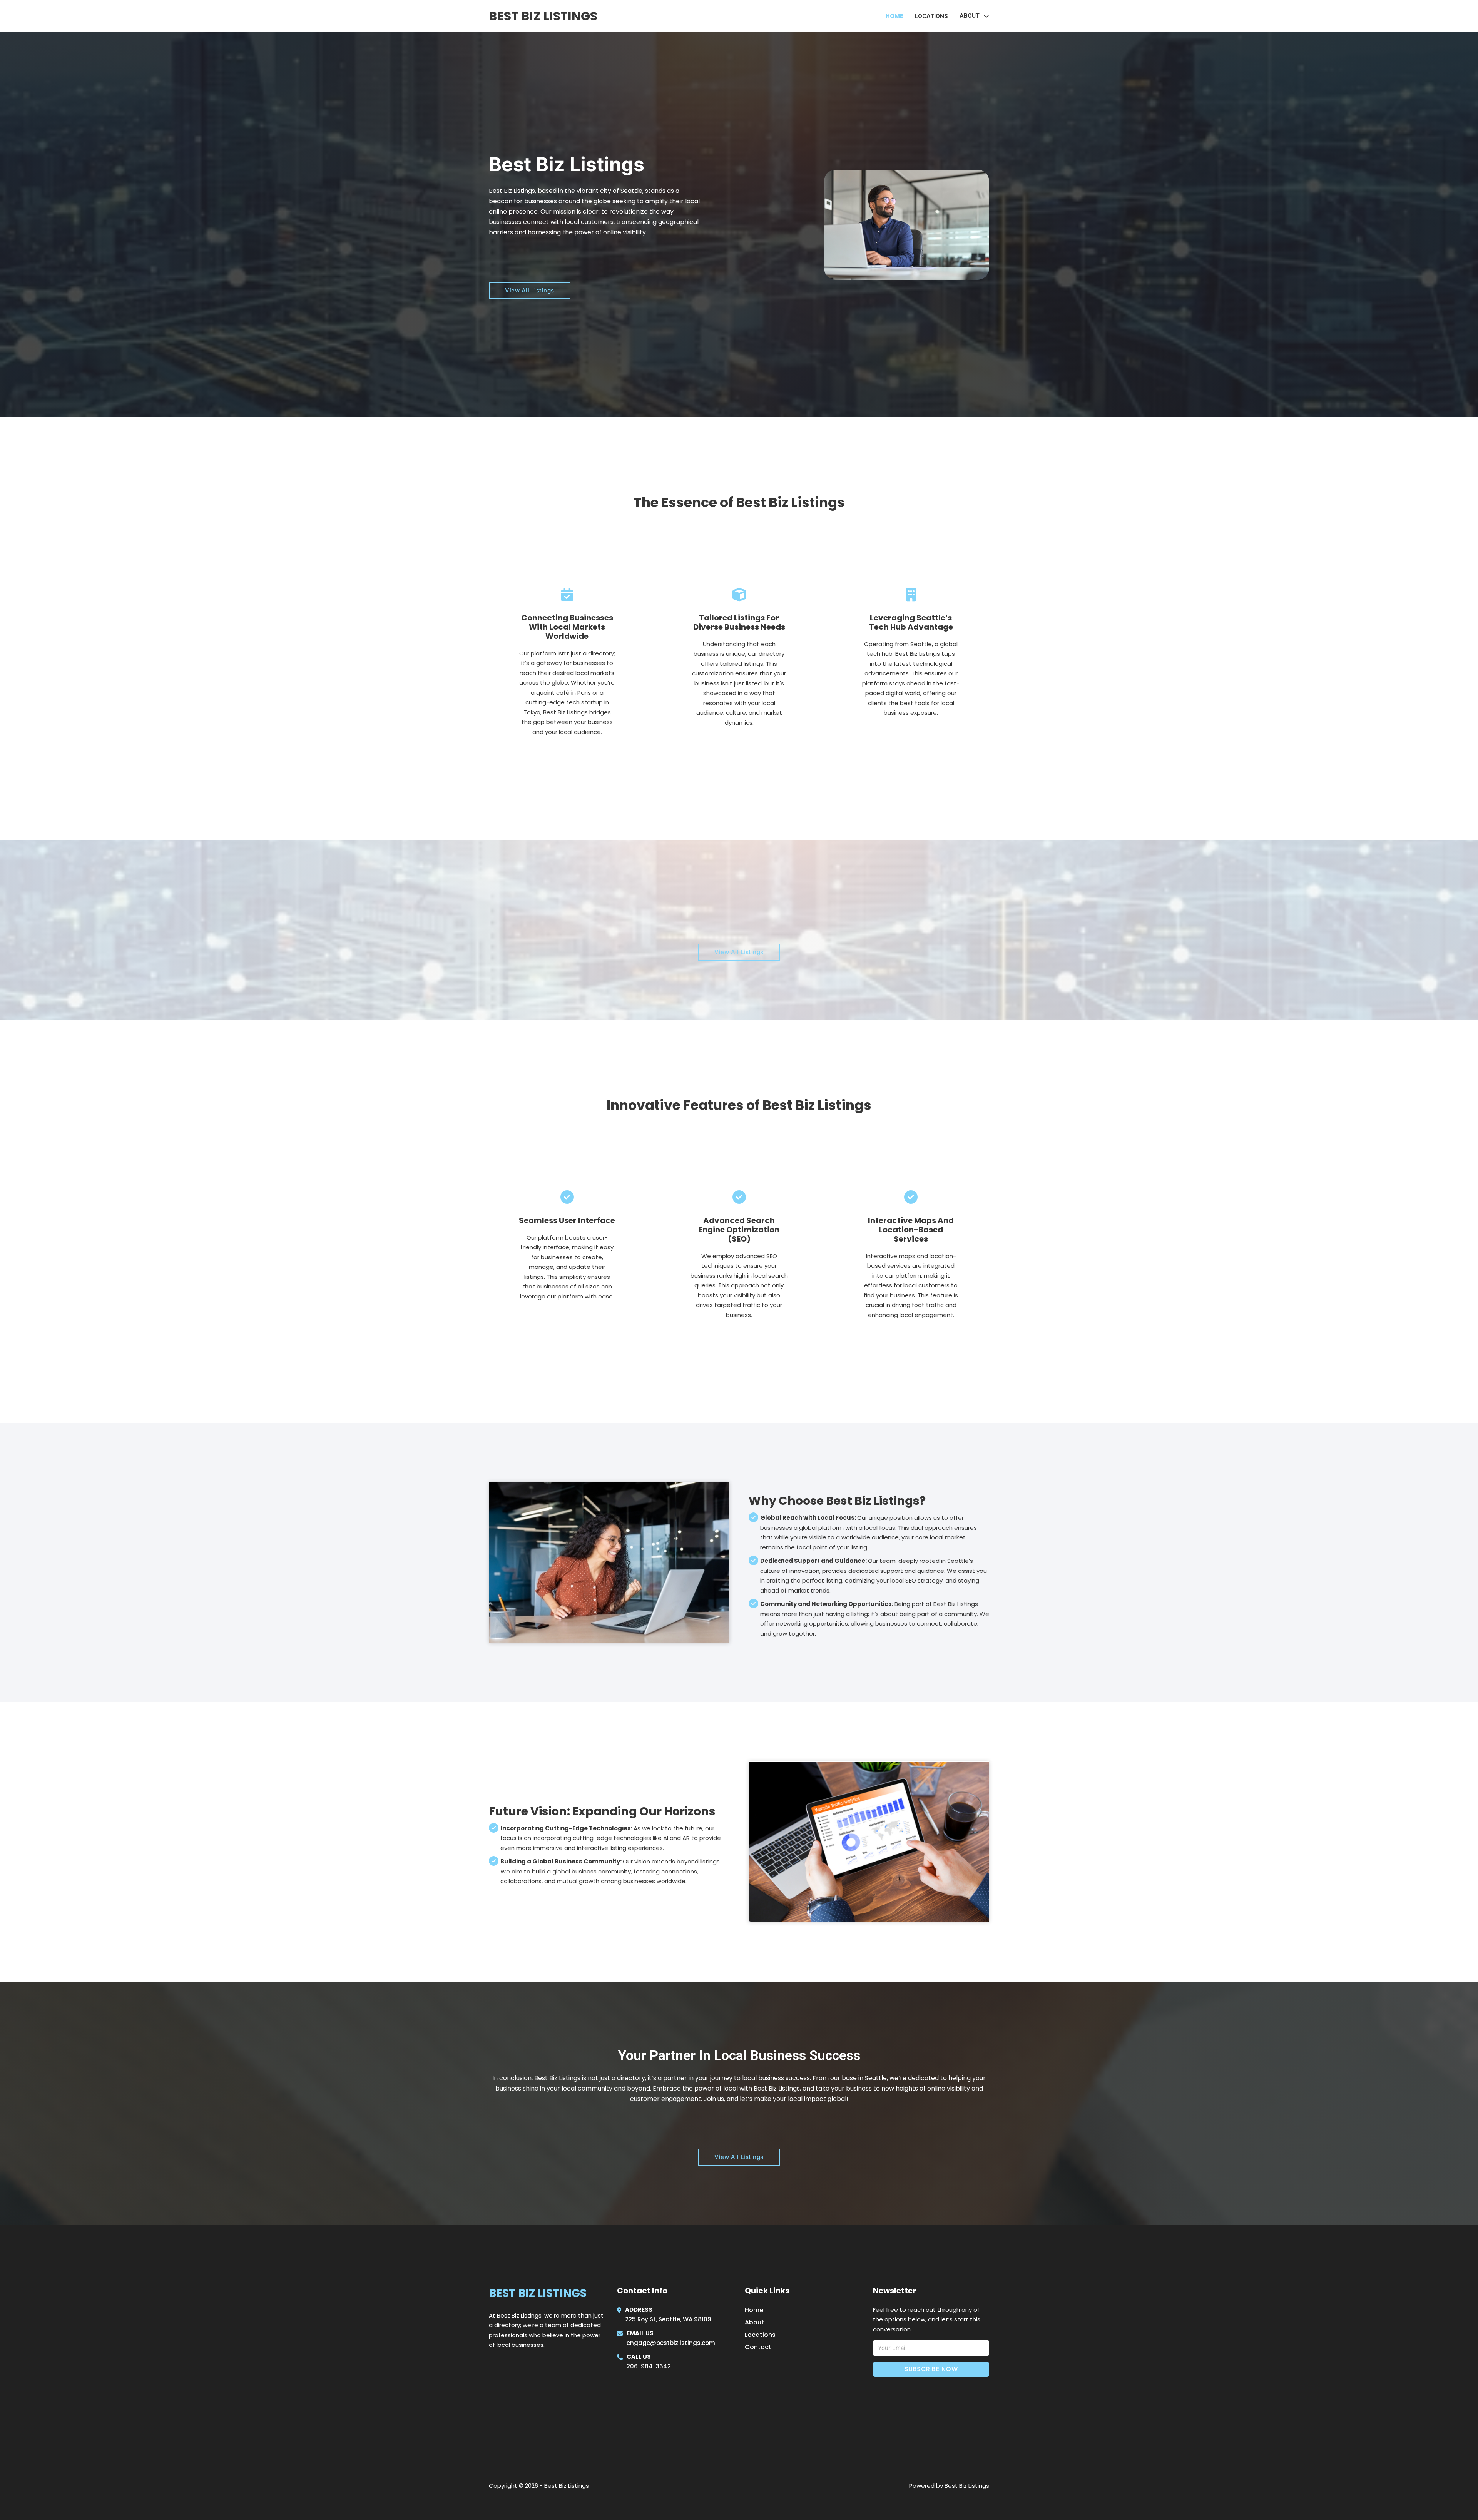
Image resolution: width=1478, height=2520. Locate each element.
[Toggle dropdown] (986, 16)
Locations (931, 16)
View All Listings (530, 290)
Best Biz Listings (543, 16)
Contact (758, 2347)
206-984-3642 (649, 2366)
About (754, 2322)
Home (894, 16)
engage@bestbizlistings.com (671, 2343)
